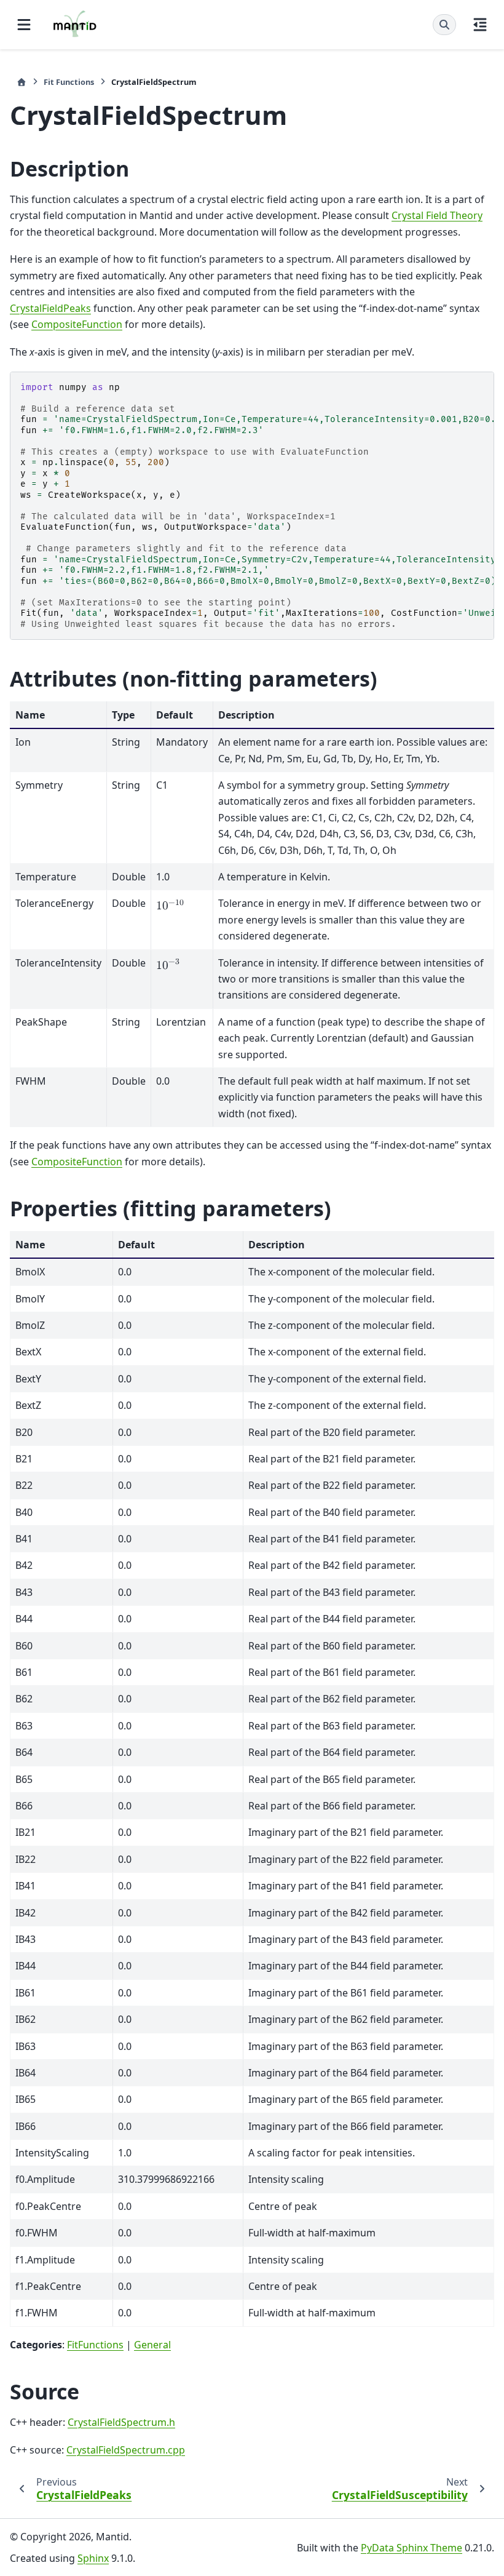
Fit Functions (69, 82)
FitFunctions (95, 2345)
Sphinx (93, 2558)
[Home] (22, 82)
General (152, 2345)
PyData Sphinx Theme (411, 2548)
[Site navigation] (24, 25)
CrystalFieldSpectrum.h (121, 2422)
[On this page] (480, 25)
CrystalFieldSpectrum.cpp (126, 2450)
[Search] (444, 25)
